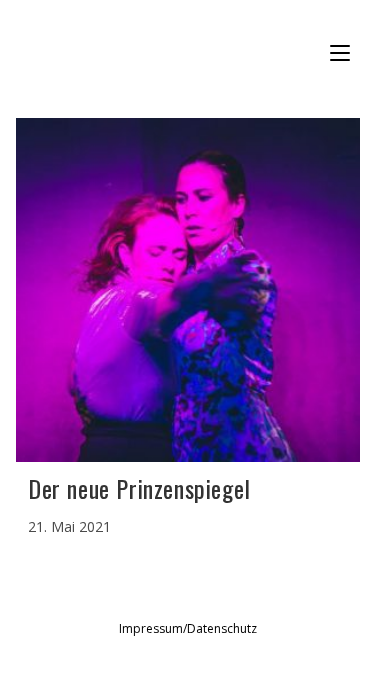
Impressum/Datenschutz (188, 628)
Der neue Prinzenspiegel (139, 488)
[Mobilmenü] (343, 53)
